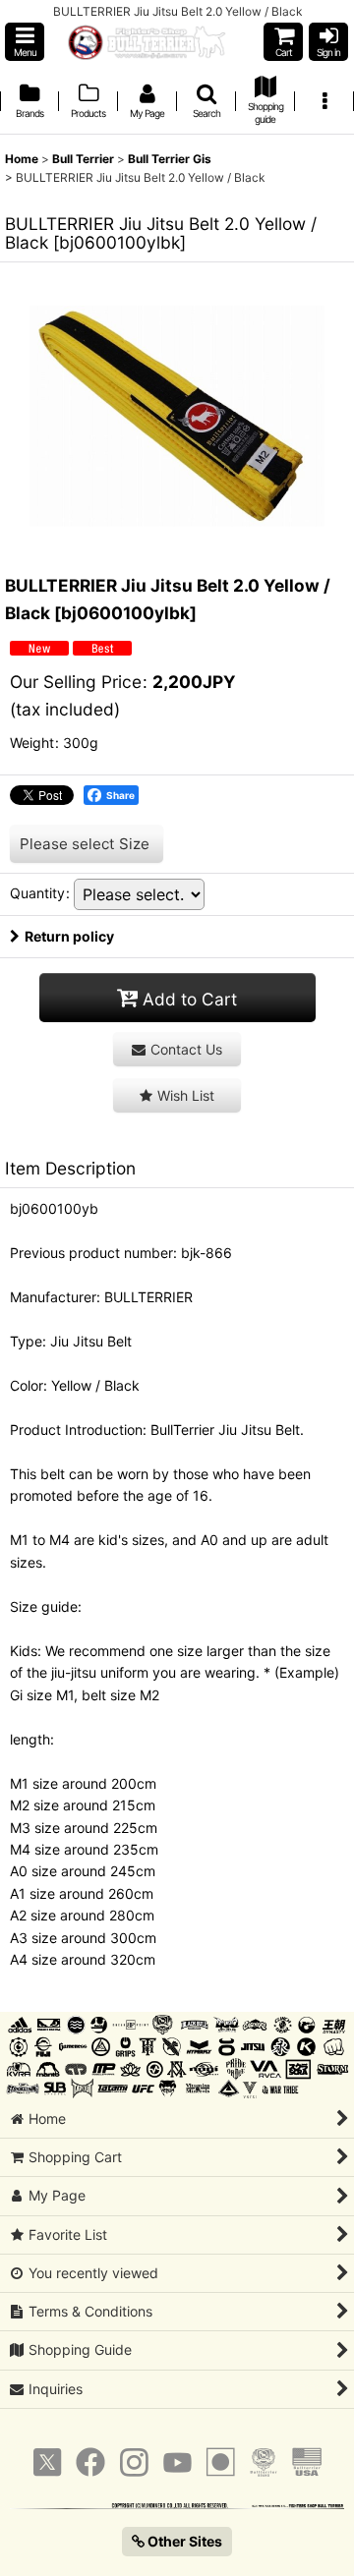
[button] (25, 42)
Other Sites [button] (183, 2541)
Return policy (69, 936)
